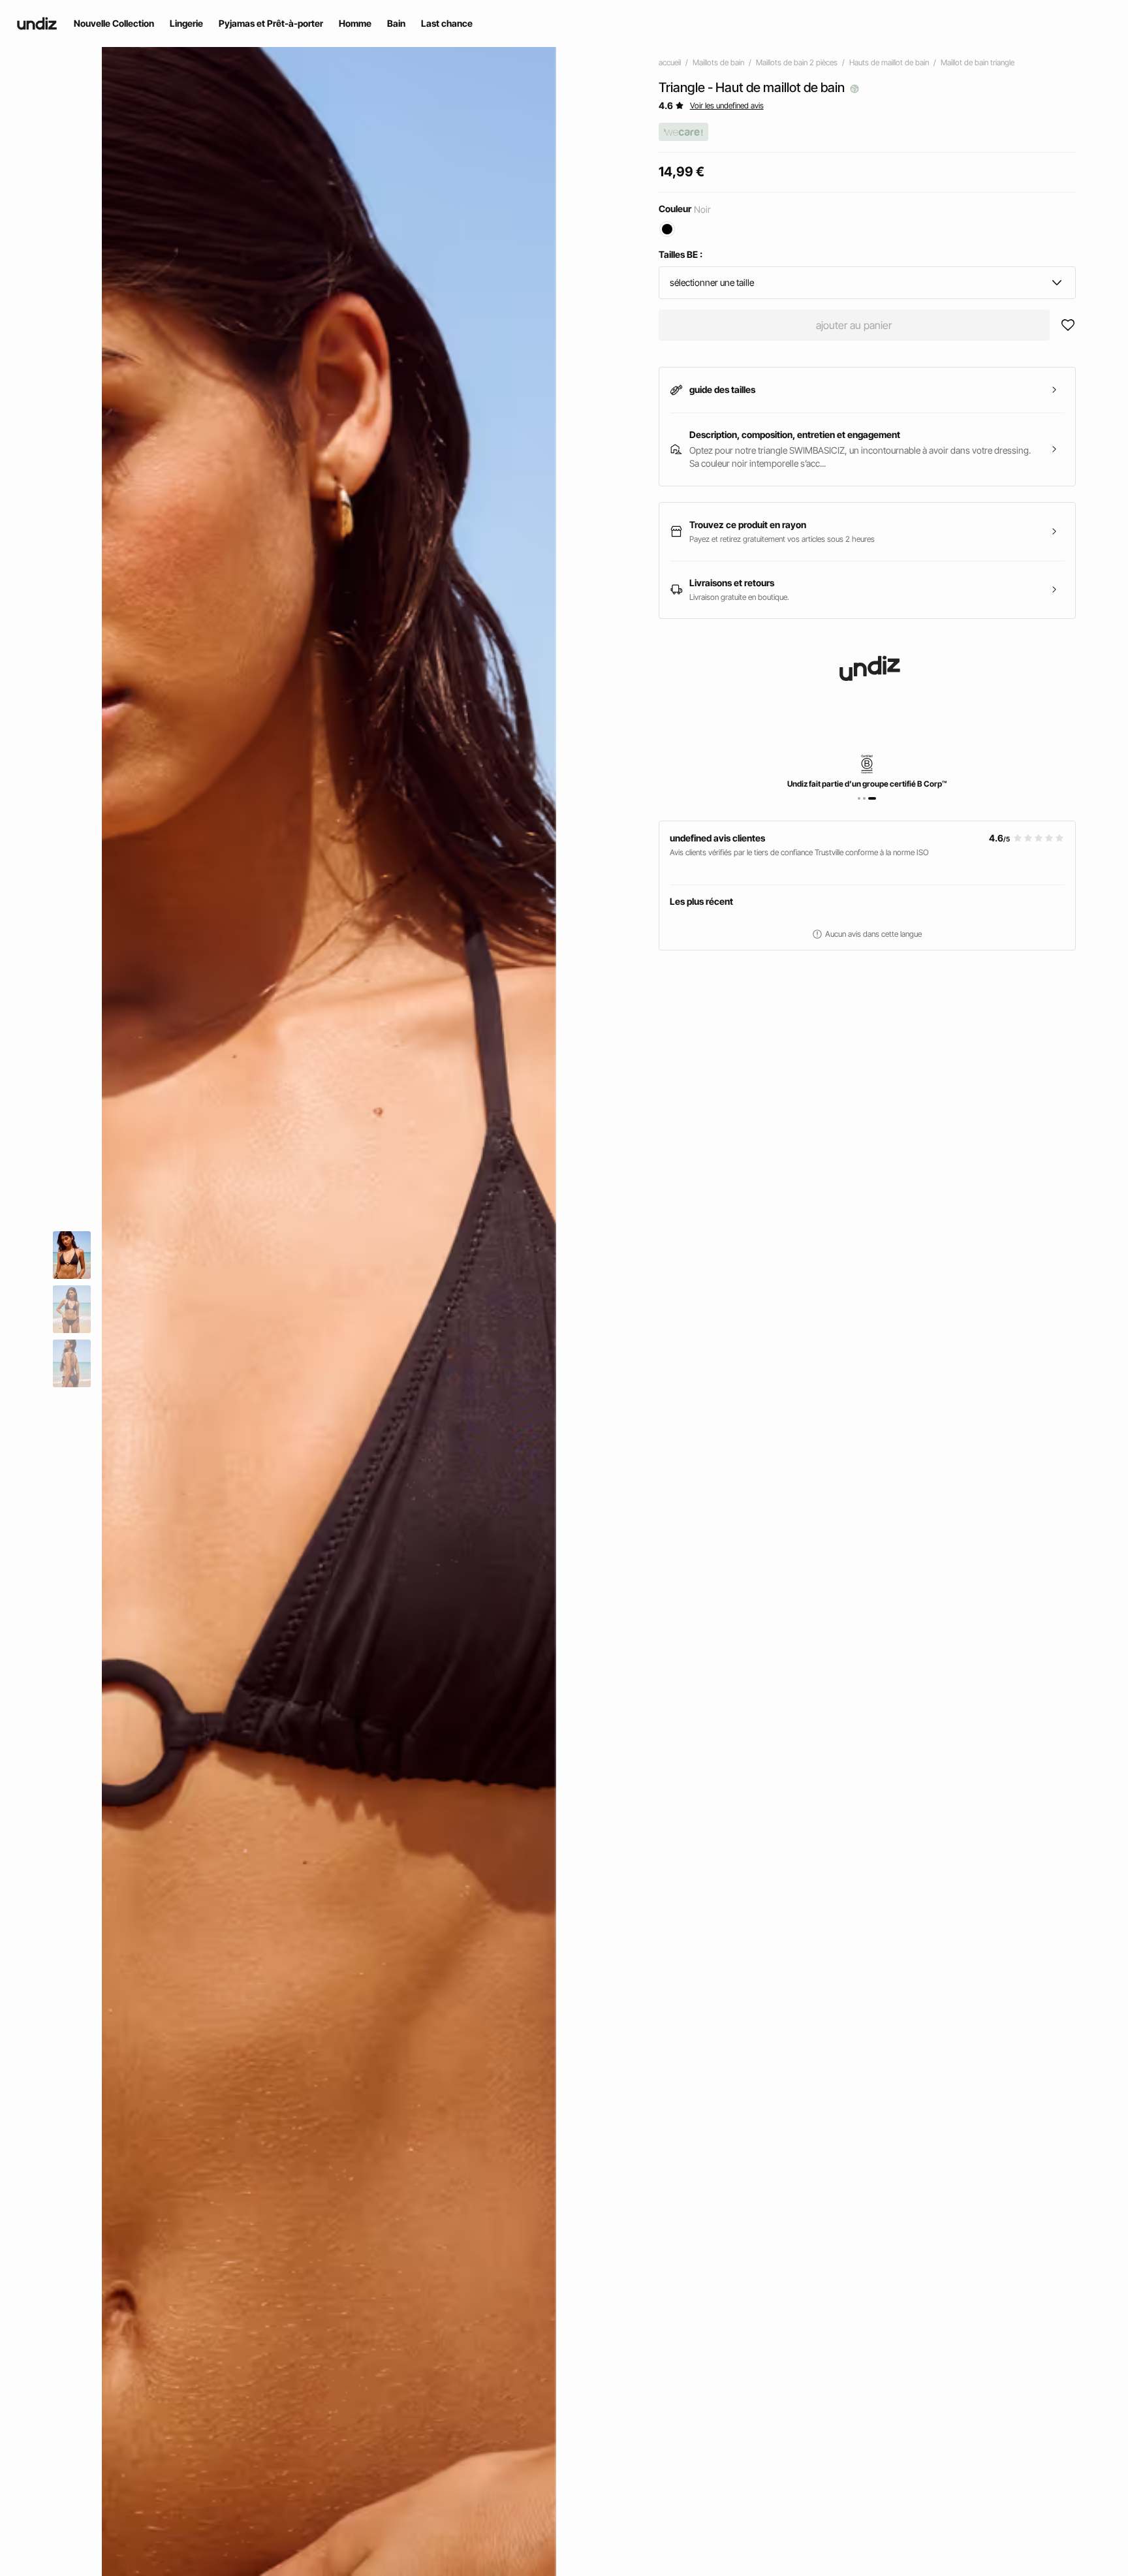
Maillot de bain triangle (978, 62)
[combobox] (867, 283)
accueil (670, 62)
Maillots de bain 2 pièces (797, 62)
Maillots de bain (718, 62)
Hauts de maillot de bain (889, 62)
